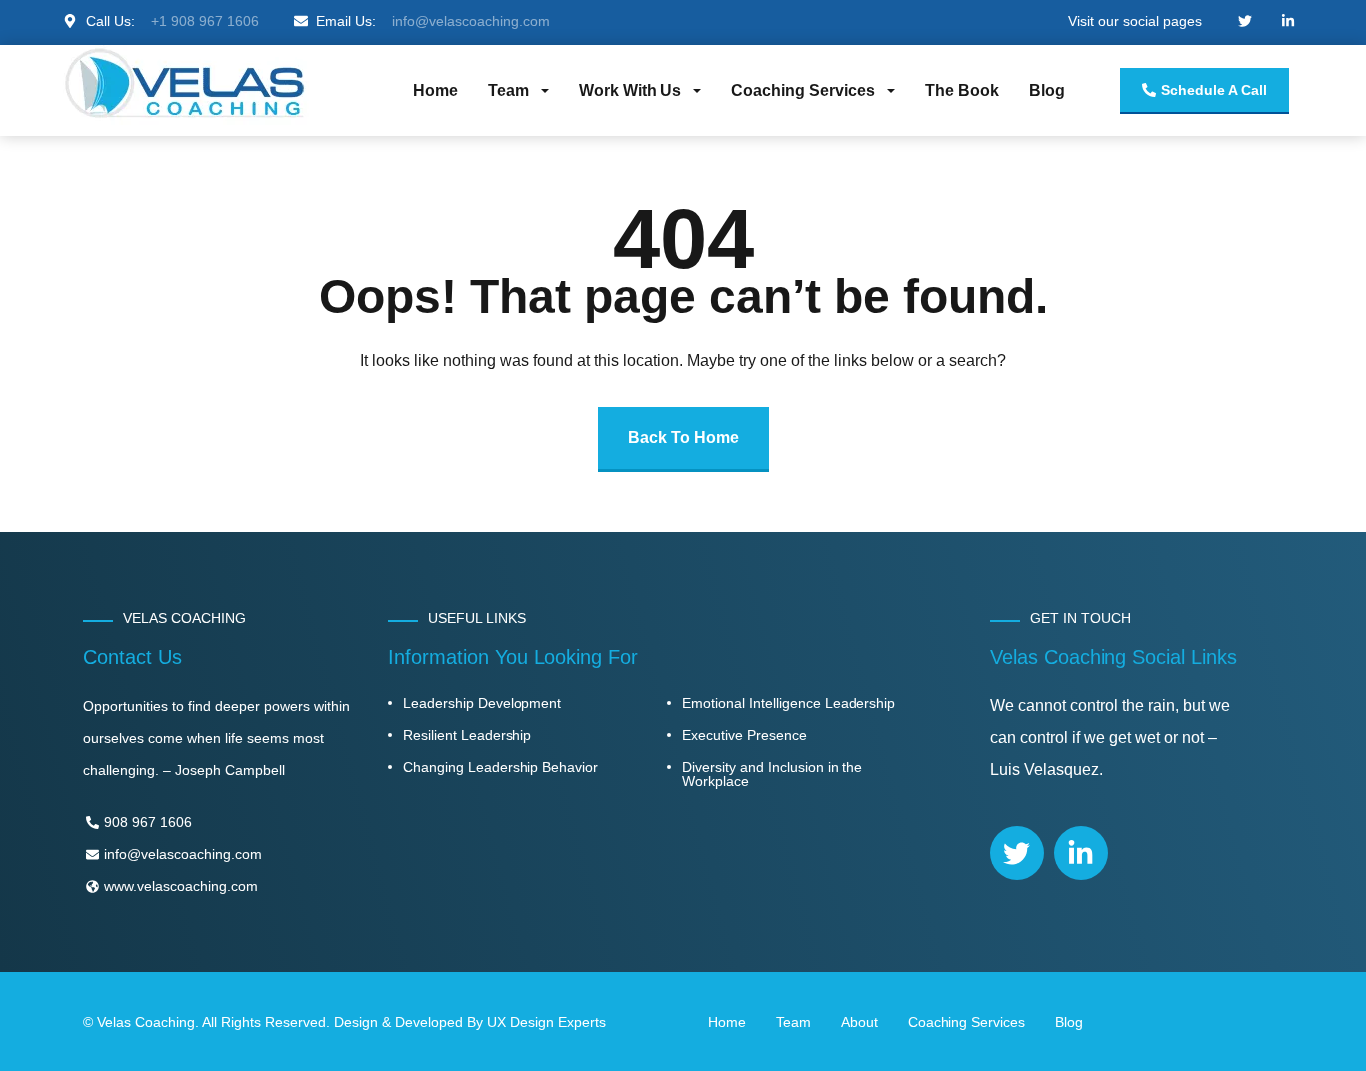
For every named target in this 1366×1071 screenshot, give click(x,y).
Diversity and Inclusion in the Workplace (772, 774)
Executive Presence (744, 735)
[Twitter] (1017, 853)
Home (435, 90)
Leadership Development (482, 703)
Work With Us (630, 90)
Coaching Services (803, 90)
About (859, 1022)
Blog (1047, 90)
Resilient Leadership (467, 735)
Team (508, 90)
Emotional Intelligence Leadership (788, 703)
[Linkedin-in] (1081, 853)
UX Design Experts (546, 1022)
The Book (962, 90)
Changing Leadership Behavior (500, 767)
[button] (518, 91)
